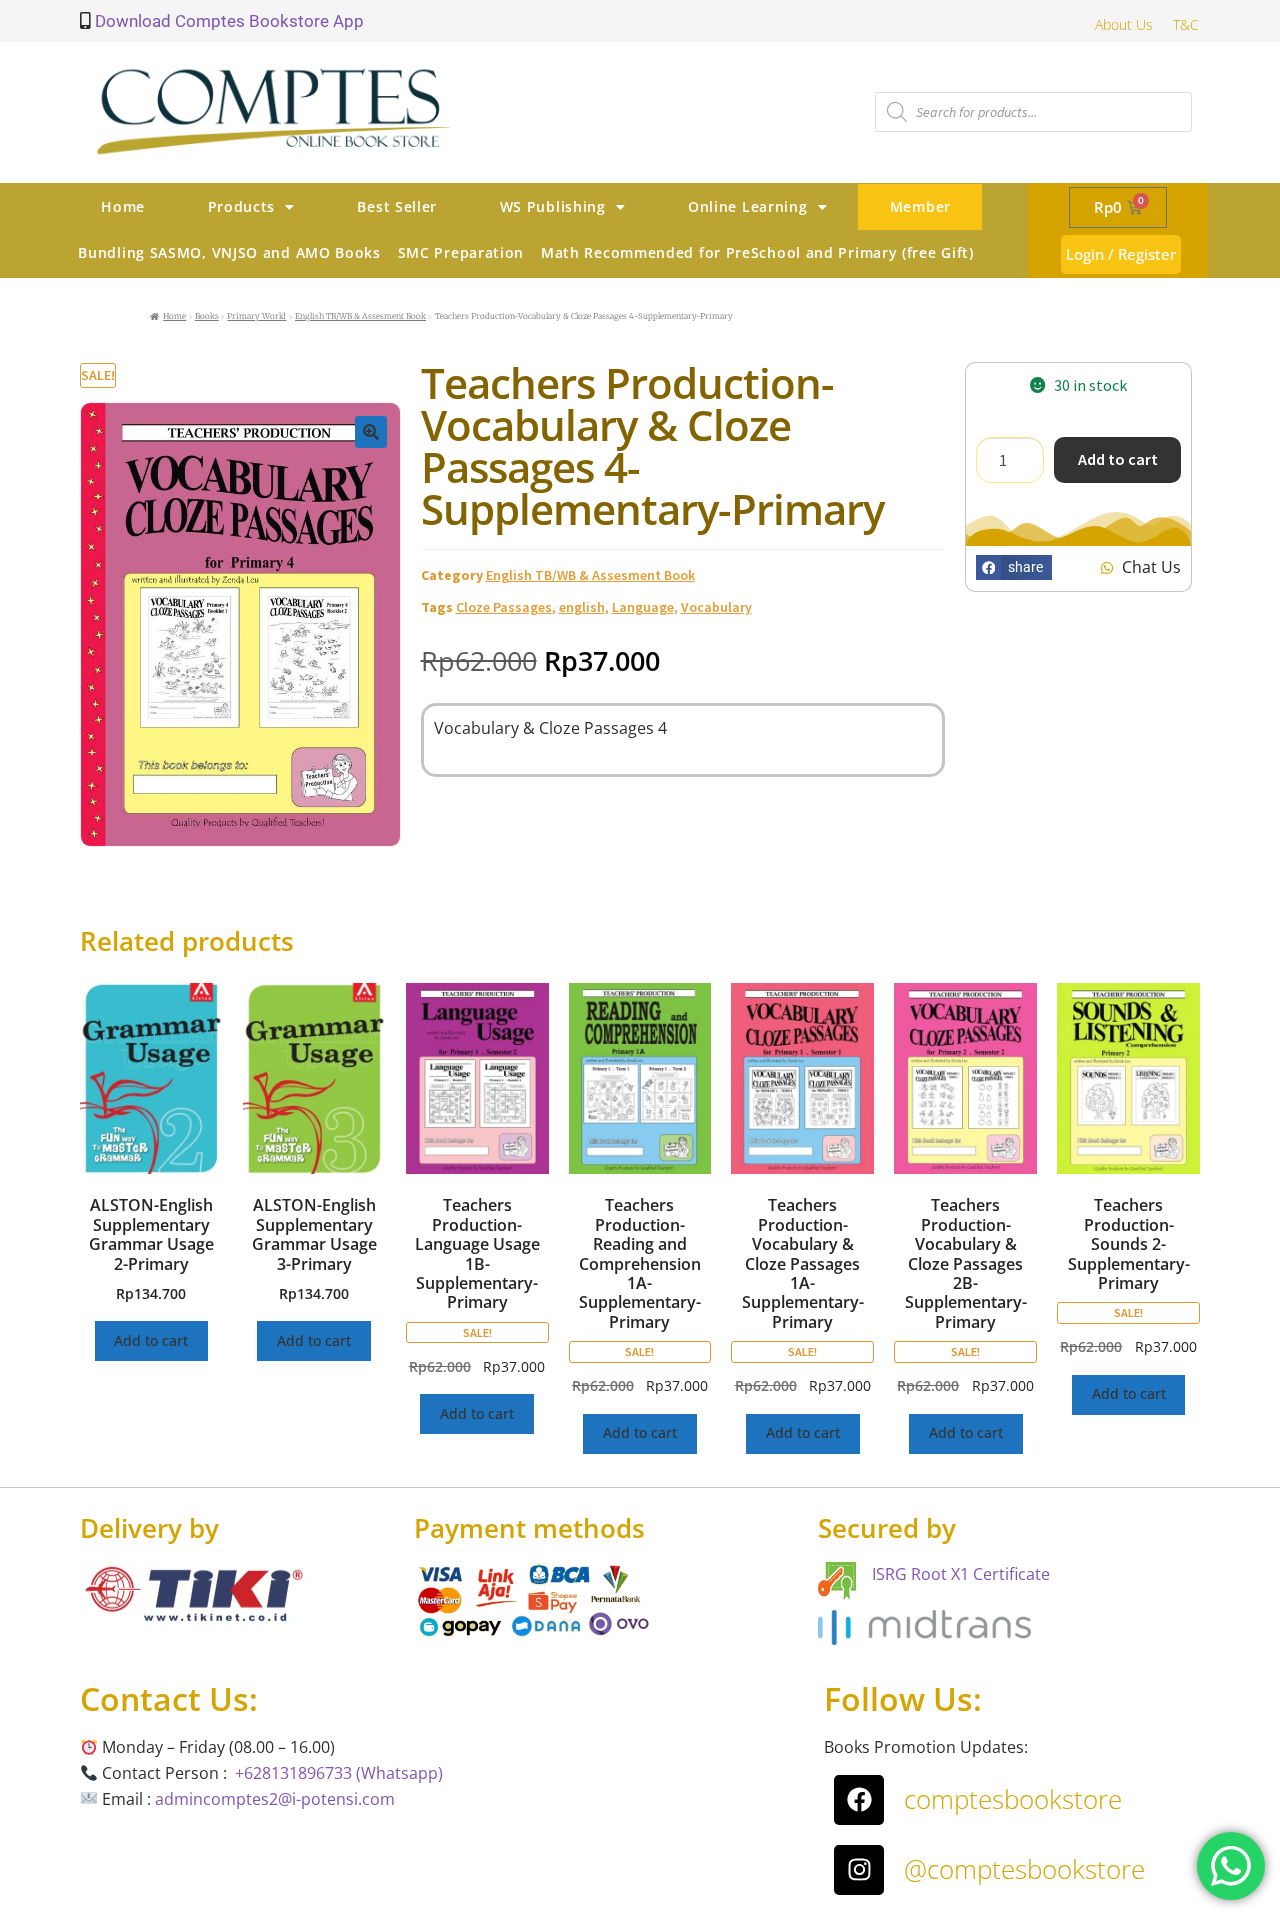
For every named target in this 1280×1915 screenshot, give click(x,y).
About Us (1124, 24)
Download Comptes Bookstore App (227, 21)
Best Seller (397, 206)
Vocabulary (716, 607)
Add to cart (1118, 459)
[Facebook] (859, 1800)
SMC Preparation (461, 252)
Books (207, 316)
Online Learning (748, 206)
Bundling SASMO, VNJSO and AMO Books (229, 252)
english (582, 607)
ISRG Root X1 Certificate (961, 1574)
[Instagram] (859, 1870)
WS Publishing (553, 206)
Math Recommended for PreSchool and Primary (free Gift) (757, 252)
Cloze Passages (504, 607)
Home (123, 206)
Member (920, 206)
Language (643, 607)
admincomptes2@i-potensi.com (275, 1799)
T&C (1186, 24)
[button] (371, 432)
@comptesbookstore (1024, 1869)
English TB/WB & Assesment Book (360, 316)
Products (242, 206)
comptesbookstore (1013, 1799)
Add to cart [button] (151, 1340)
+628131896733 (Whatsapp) (339, 1773)
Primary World (256, 316)
